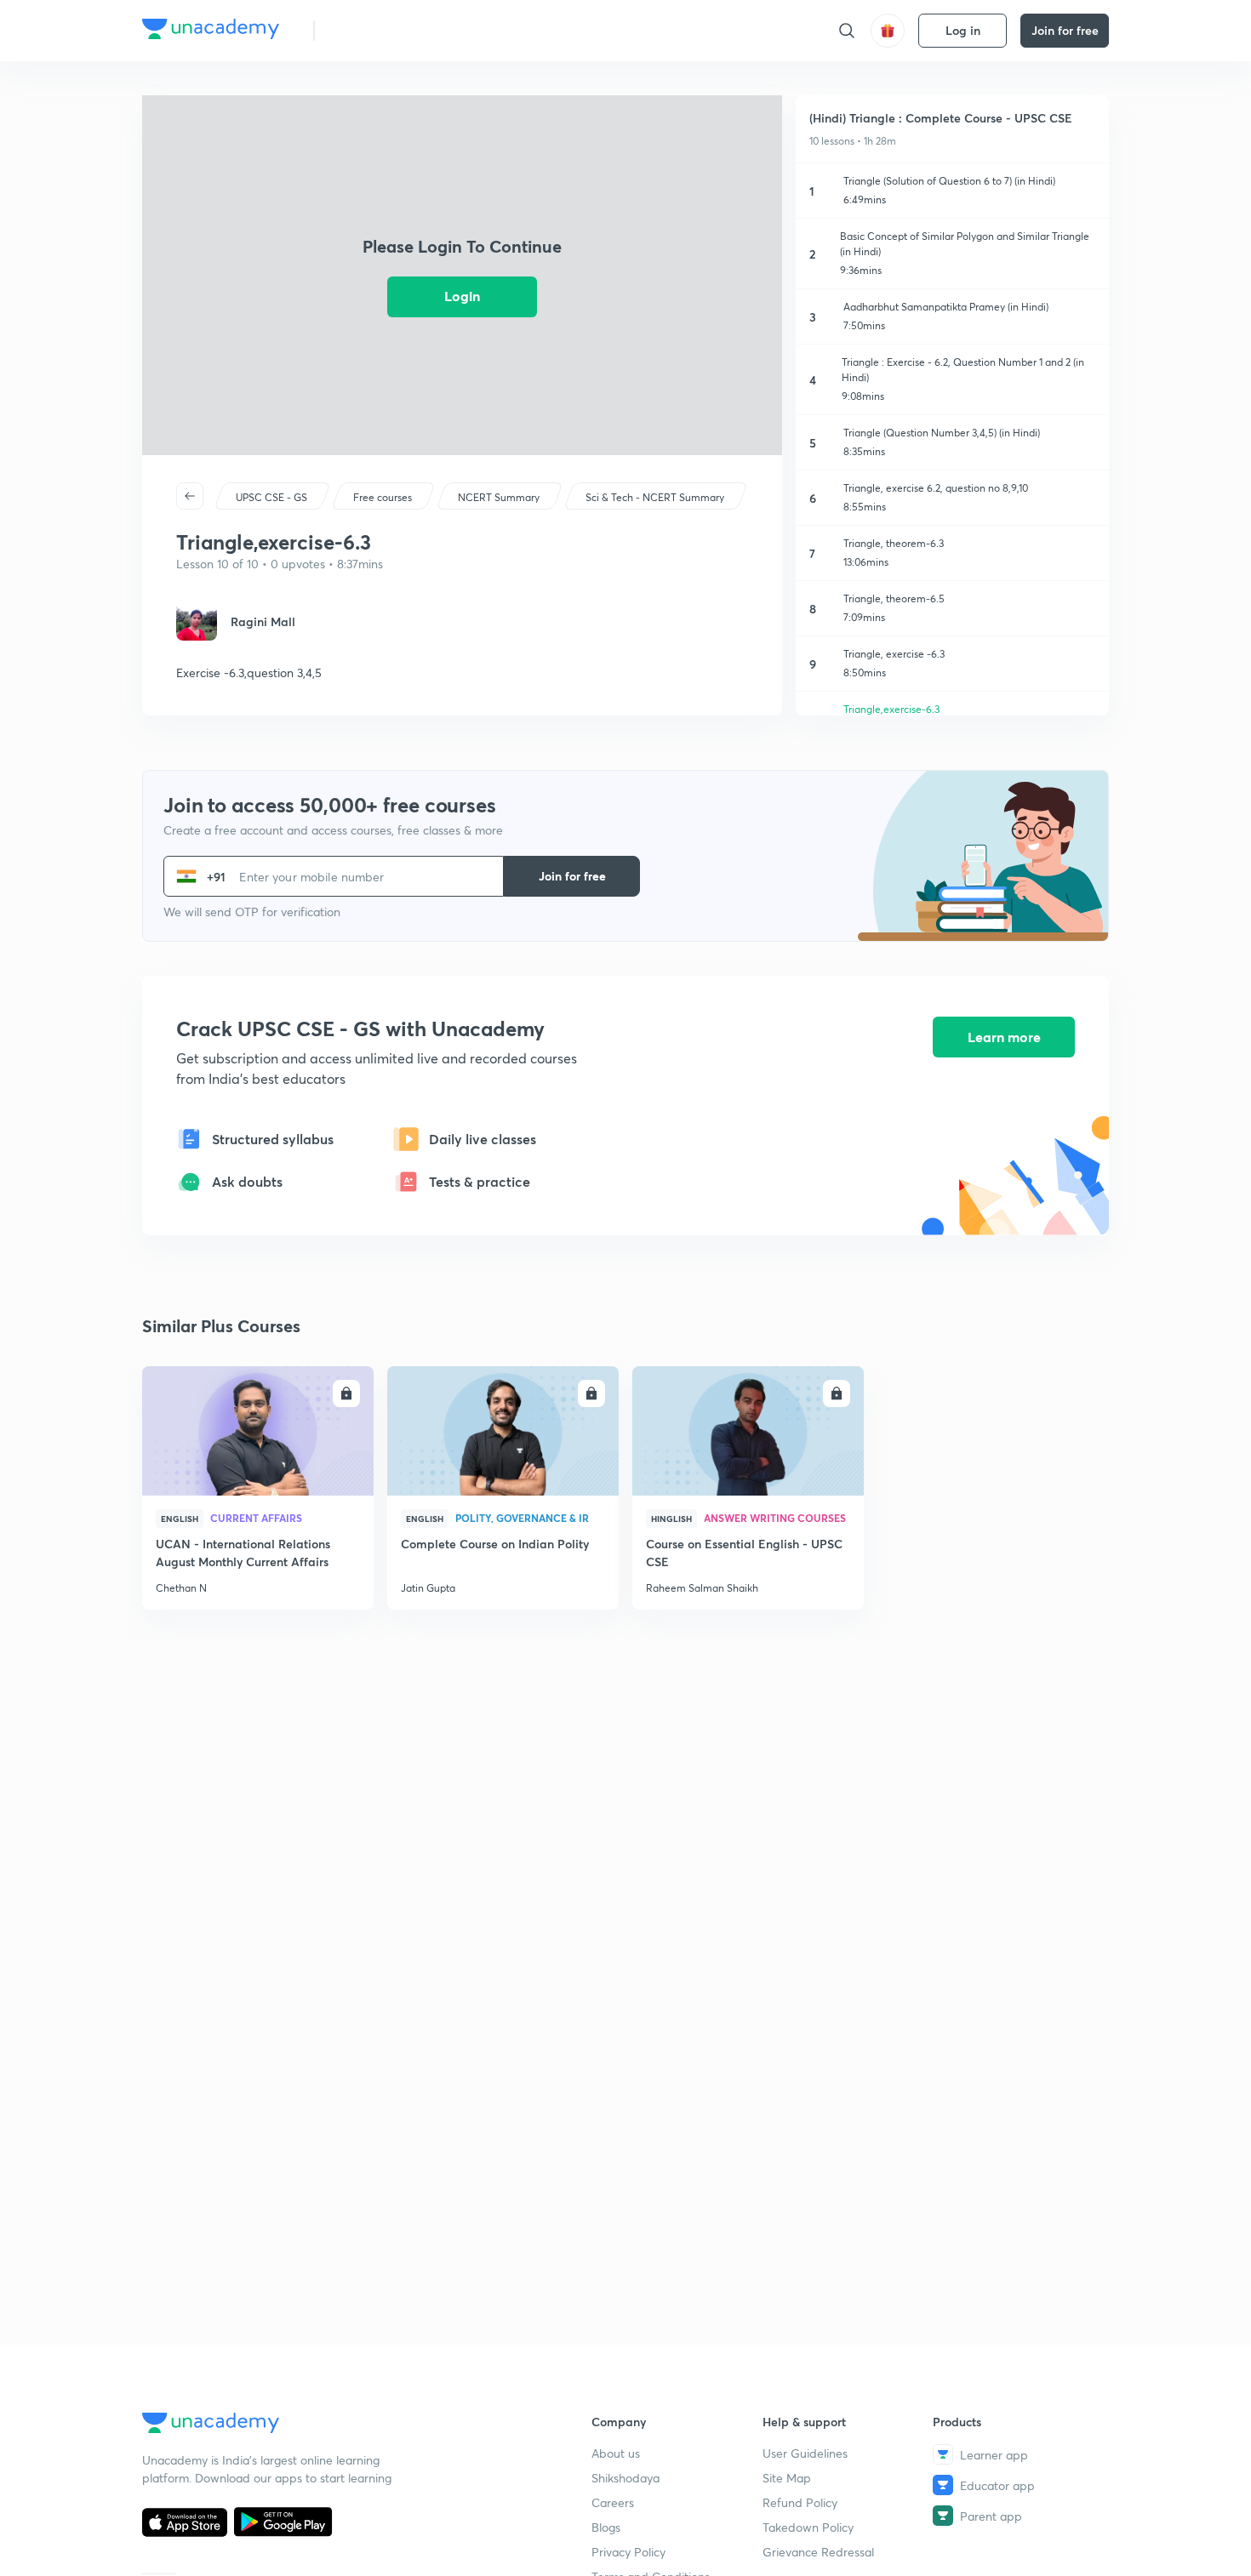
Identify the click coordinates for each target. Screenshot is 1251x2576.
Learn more (1004, 1037)
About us (616, 2453)
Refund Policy (800, 2502)
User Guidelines (805, 2453)
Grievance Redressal (818, 2552)
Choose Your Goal (403, 30)
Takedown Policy (808, 2527)
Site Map (787, 2478)
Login (462, 296)
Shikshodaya (625, 2478)
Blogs (606, 2527)
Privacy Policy (628, 2552)
